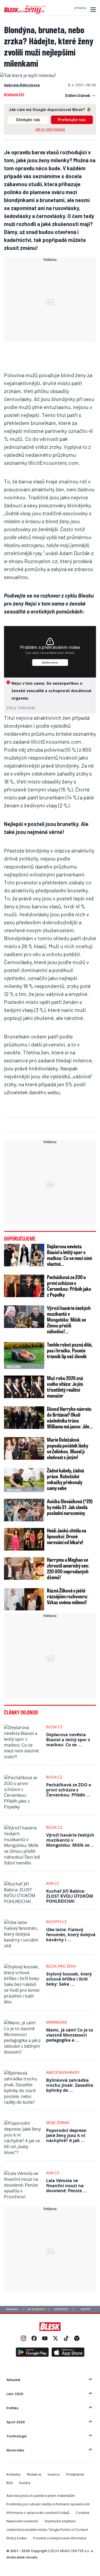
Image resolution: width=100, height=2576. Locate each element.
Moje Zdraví (58, 2122)
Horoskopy (61, 2309)
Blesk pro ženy (61, 1966)
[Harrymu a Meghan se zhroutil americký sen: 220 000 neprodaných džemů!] (24, 1568)
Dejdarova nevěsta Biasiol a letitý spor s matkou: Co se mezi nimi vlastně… (69, 1255)
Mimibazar (57, 2022)
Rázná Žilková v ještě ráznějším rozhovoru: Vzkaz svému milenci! (68, 1596)
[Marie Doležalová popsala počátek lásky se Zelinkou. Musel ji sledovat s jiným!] (24, 1448)
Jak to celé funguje (50, 129)
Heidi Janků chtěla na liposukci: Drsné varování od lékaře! (67, 1536)
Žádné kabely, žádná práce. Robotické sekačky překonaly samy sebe (65, 1479)
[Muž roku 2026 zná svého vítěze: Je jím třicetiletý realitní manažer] (24, 1387)
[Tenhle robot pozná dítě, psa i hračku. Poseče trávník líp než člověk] (24, 1355)
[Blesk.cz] (50, 2327)
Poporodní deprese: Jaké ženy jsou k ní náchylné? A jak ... (67, 2135)
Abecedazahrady (63, 2072)
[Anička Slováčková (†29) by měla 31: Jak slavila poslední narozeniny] (24, 1510)
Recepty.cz (56, 1922)
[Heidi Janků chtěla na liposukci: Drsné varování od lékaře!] (24, 1539)
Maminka (12, 2309)
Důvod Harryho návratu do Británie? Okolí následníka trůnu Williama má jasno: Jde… (70, 1417)
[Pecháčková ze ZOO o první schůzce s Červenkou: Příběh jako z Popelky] (24, 1286)
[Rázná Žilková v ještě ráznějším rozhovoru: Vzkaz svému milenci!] (24, 1599)
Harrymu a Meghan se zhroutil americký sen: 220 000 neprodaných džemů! (68, 1568)
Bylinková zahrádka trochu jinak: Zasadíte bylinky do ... (70, 2085)
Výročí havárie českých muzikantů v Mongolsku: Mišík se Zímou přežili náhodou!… (69, 1319)
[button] (92, 10)
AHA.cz (53, 1883)
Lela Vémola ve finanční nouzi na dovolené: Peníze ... (67, 2186)
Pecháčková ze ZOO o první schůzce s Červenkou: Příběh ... (69, 1790)
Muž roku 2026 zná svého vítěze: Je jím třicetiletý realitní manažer (65, 1387)
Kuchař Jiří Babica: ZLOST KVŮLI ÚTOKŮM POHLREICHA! (70, 1896)
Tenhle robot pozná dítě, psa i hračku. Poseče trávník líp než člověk (70, 1350)
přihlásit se (80, 8)
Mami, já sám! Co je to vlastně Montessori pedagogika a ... (70, 2035)
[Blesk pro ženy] (25, 13)
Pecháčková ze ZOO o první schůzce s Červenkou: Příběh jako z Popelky (69, 1286)
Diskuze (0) (14, 94)
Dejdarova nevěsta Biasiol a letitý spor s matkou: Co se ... (68, 1740)
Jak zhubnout (36, 2309)
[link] (23, 2339)
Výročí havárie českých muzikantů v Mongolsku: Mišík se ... (70, 1840)
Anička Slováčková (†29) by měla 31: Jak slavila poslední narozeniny (70, 1507)
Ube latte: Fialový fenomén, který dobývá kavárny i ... (71, 1935)
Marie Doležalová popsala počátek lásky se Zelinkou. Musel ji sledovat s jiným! (68, 1448)
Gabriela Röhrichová (22, 85)
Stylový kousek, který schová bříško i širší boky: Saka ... (69, 1979)
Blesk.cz (54, 1727)
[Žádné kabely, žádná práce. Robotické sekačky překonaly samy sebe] (24, 1479)
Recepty (86, 2309)
